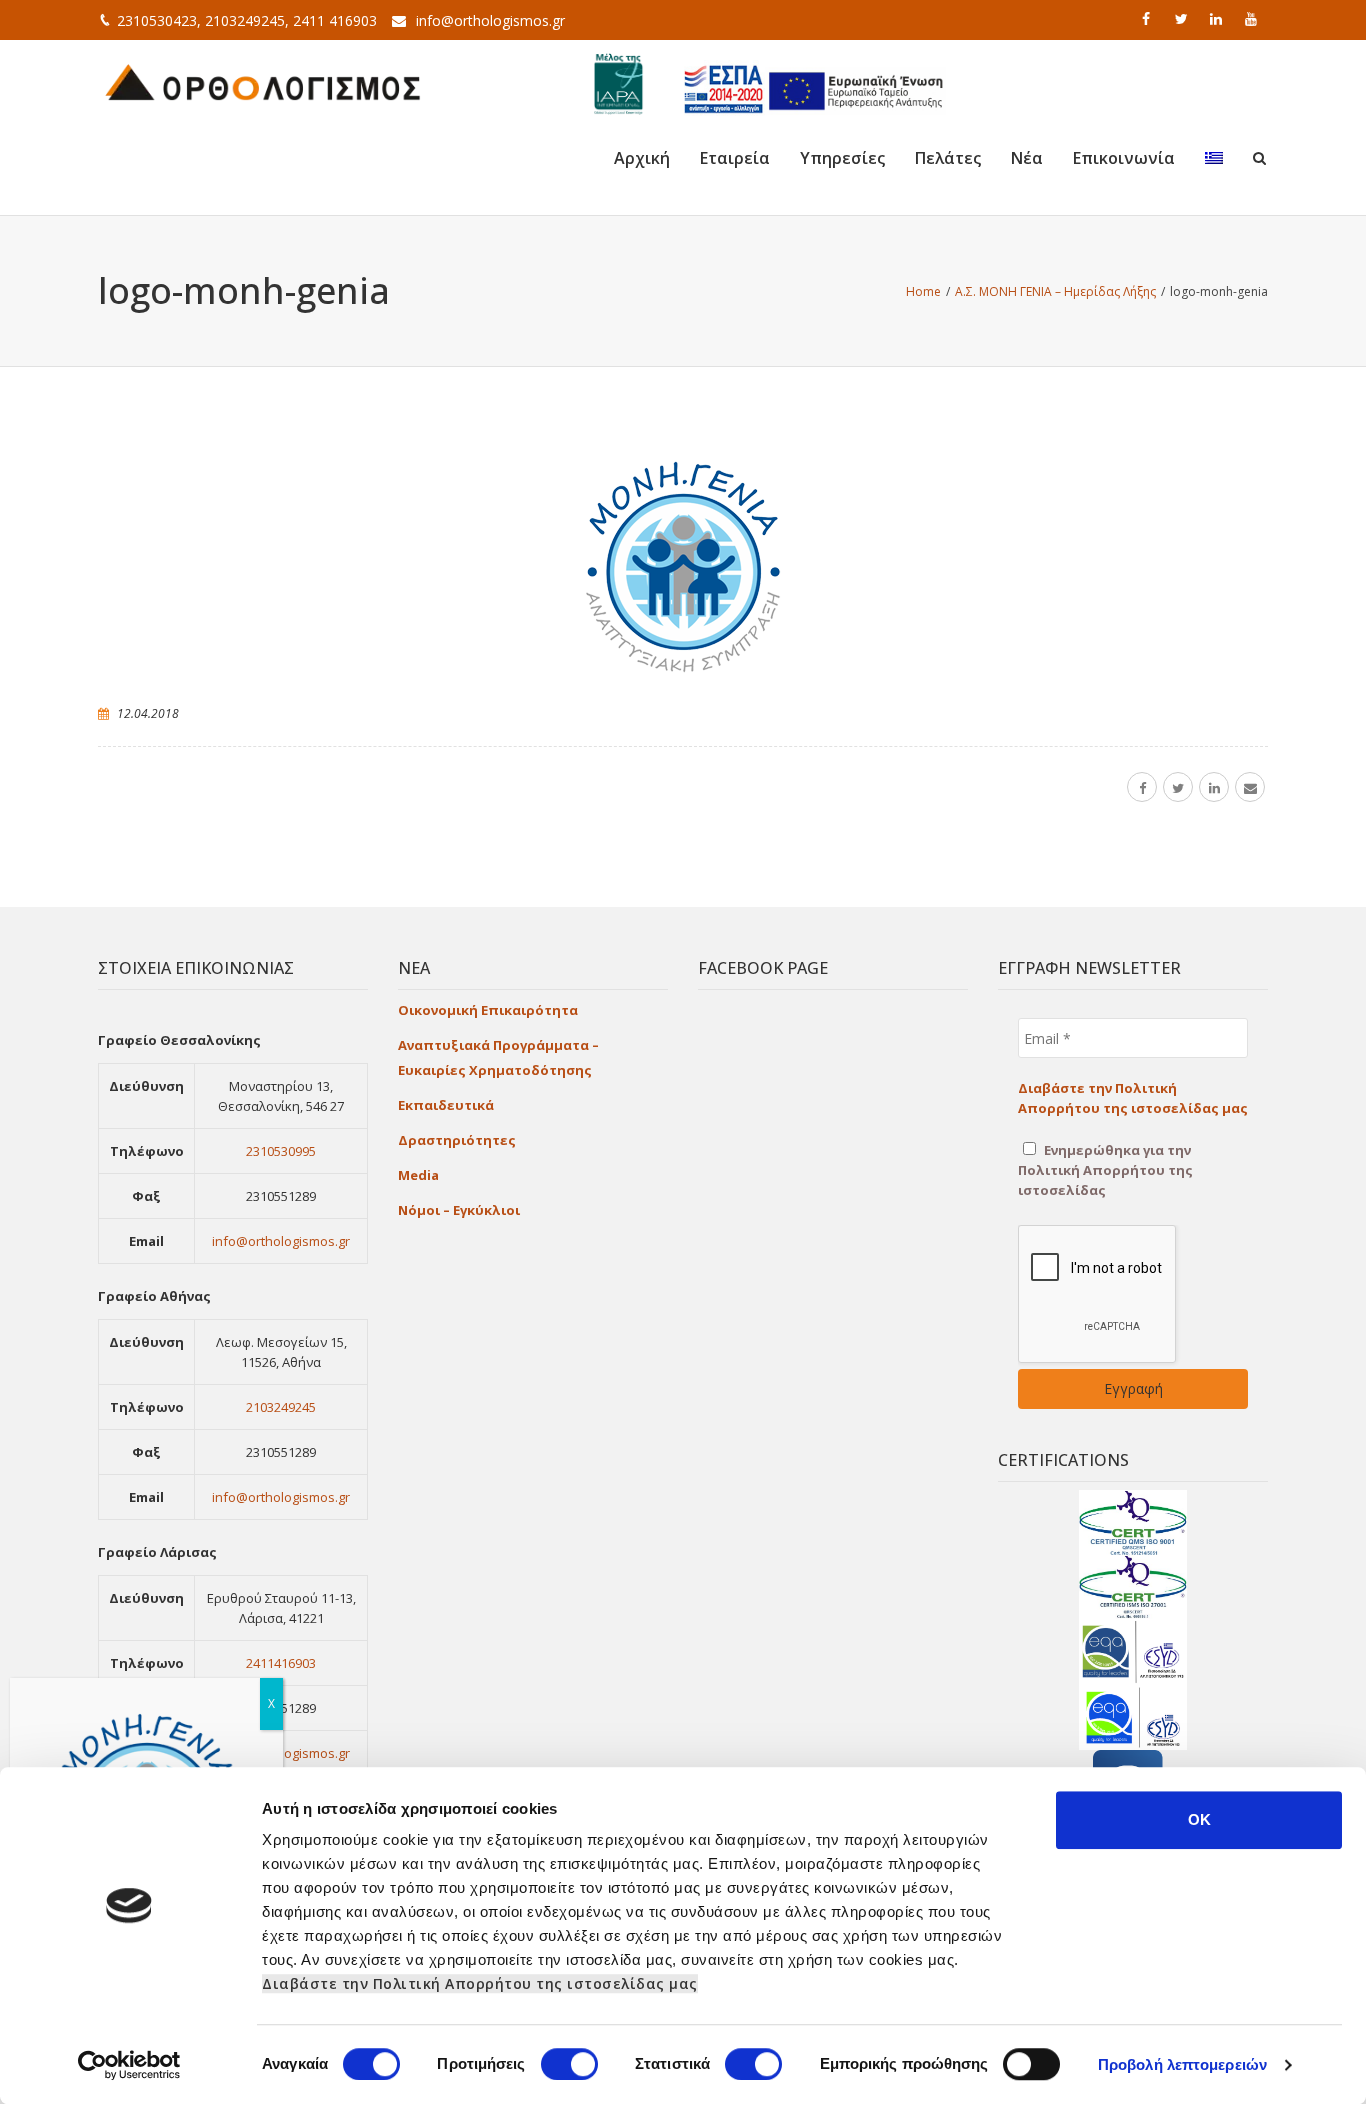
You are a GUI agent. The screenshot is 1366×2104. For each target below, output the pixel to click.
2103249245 (281, 1407)
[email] (1250, 787)
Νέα (1027, 158)
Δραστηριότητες (457, 1140)
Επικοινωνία (1124, 158)
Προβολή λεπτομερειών (1182, 2064)
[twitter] (1183, 19)
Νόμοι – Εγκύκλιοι (459, 1210)
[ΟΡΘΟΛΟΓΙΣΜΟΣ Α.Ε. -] (263, 80)
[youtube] (1253, 19)
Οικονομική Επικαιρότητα (488, 1010)
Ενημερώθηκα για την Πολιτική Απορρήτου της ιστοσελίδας (1105, 1170)
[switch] (569, 2064)
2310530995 (281, 1151)
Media (418, 1175)
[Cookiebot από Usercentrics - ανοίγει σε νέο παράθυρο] (129, 2065)
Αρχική (642, 158)
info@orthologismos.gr (490, 20)
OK (1199, 1819)
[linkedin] (1218, 19)
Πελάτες (948, 158)
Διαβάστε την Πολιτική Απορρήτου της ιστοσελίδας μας (480, 1983)
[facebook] (1148, 19)
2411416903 (281, 1663)
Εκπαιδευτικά (446, 1105)
